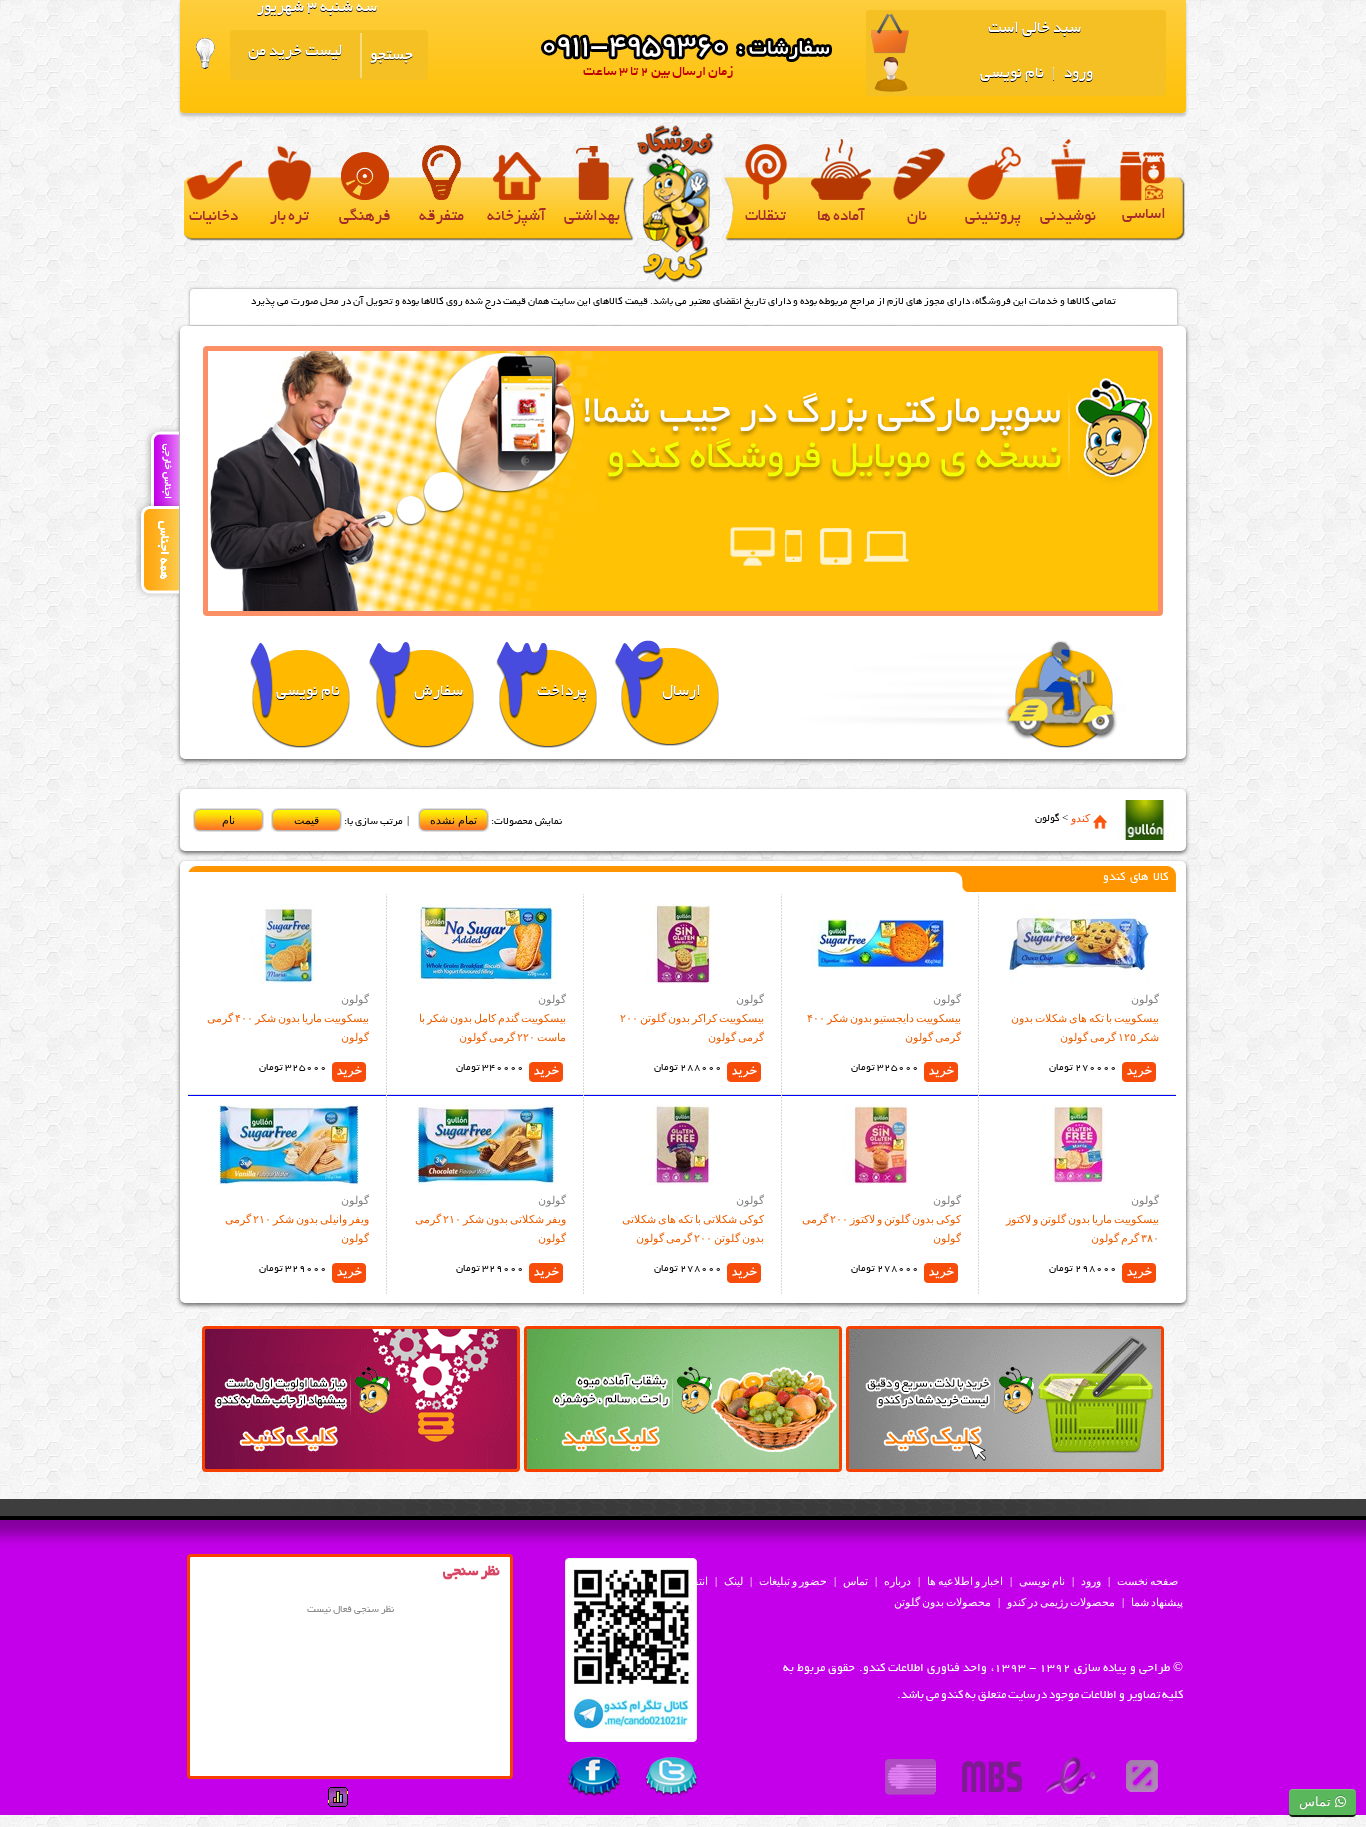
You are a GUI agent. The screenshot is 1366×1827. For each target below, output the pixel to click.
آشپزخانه (516, 217)
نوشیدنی (1068, 217)
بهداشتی (592, 217)
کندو (1080, 818)
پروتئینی (993, 217)
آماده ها (841, 217)
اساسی (1144, 215)
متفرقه (441, 217)
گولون (1145, 999)
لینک (733, 1581)
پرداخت (562, 692)
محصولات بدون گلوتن (942, 1602)
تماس (855, 1581)
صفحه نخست (1147, 1581)
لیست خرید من (295, 52)
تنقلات (765, 217)
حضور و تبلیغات (793, 1581)
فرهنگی (365, 217)
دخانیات (213, 217)
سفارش (438, 692)
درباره (897, 1581)
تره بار (289, 217)
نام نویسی (1012, 74)
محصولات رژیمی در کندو (1061, 1602)
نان (917, 217)
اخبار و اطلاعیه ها (965, 1581)
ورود (1077, 74)
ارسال (681, 692)
